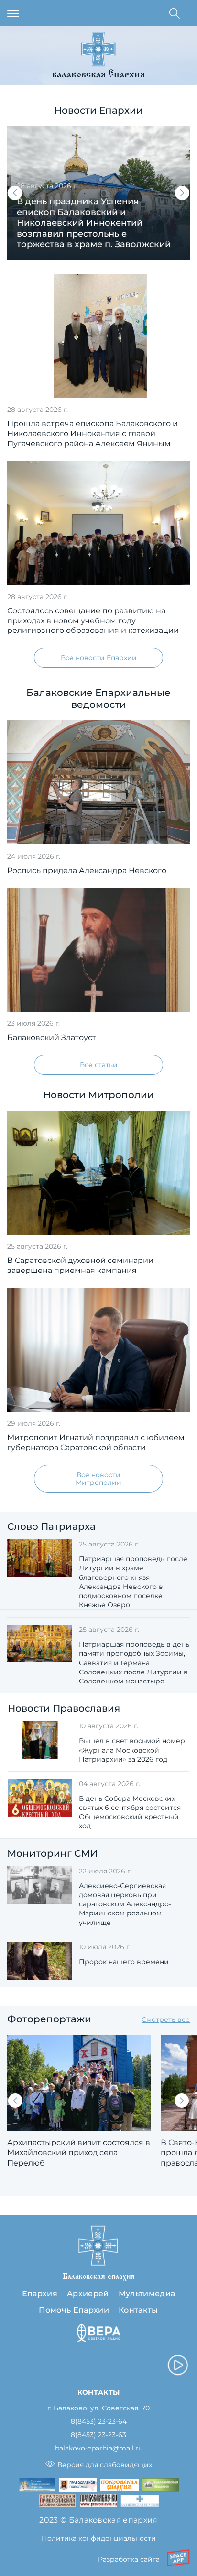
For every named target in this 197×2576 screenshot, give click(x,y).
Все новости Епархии (99, 658)
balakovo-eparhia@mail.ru (99, 2448)
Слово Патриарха (51, 1526)
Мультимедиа (147, 2294)
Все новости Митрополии (98, 1479)
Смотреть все (166, 2019)
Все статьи (99, 1065)
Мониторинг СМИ (52, 1853)
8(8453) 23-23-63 (98, 2435)
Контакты (138, 2310)
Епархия (40, 2294)
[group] (98, 193)
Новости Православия (64, 1708)
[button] (15, 193)
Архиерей (88, 2294)
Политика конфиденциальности (99, 2538)
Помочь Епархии (74, 2310)
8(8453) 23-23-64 (99, 2422)
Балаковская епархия (99, 75)
